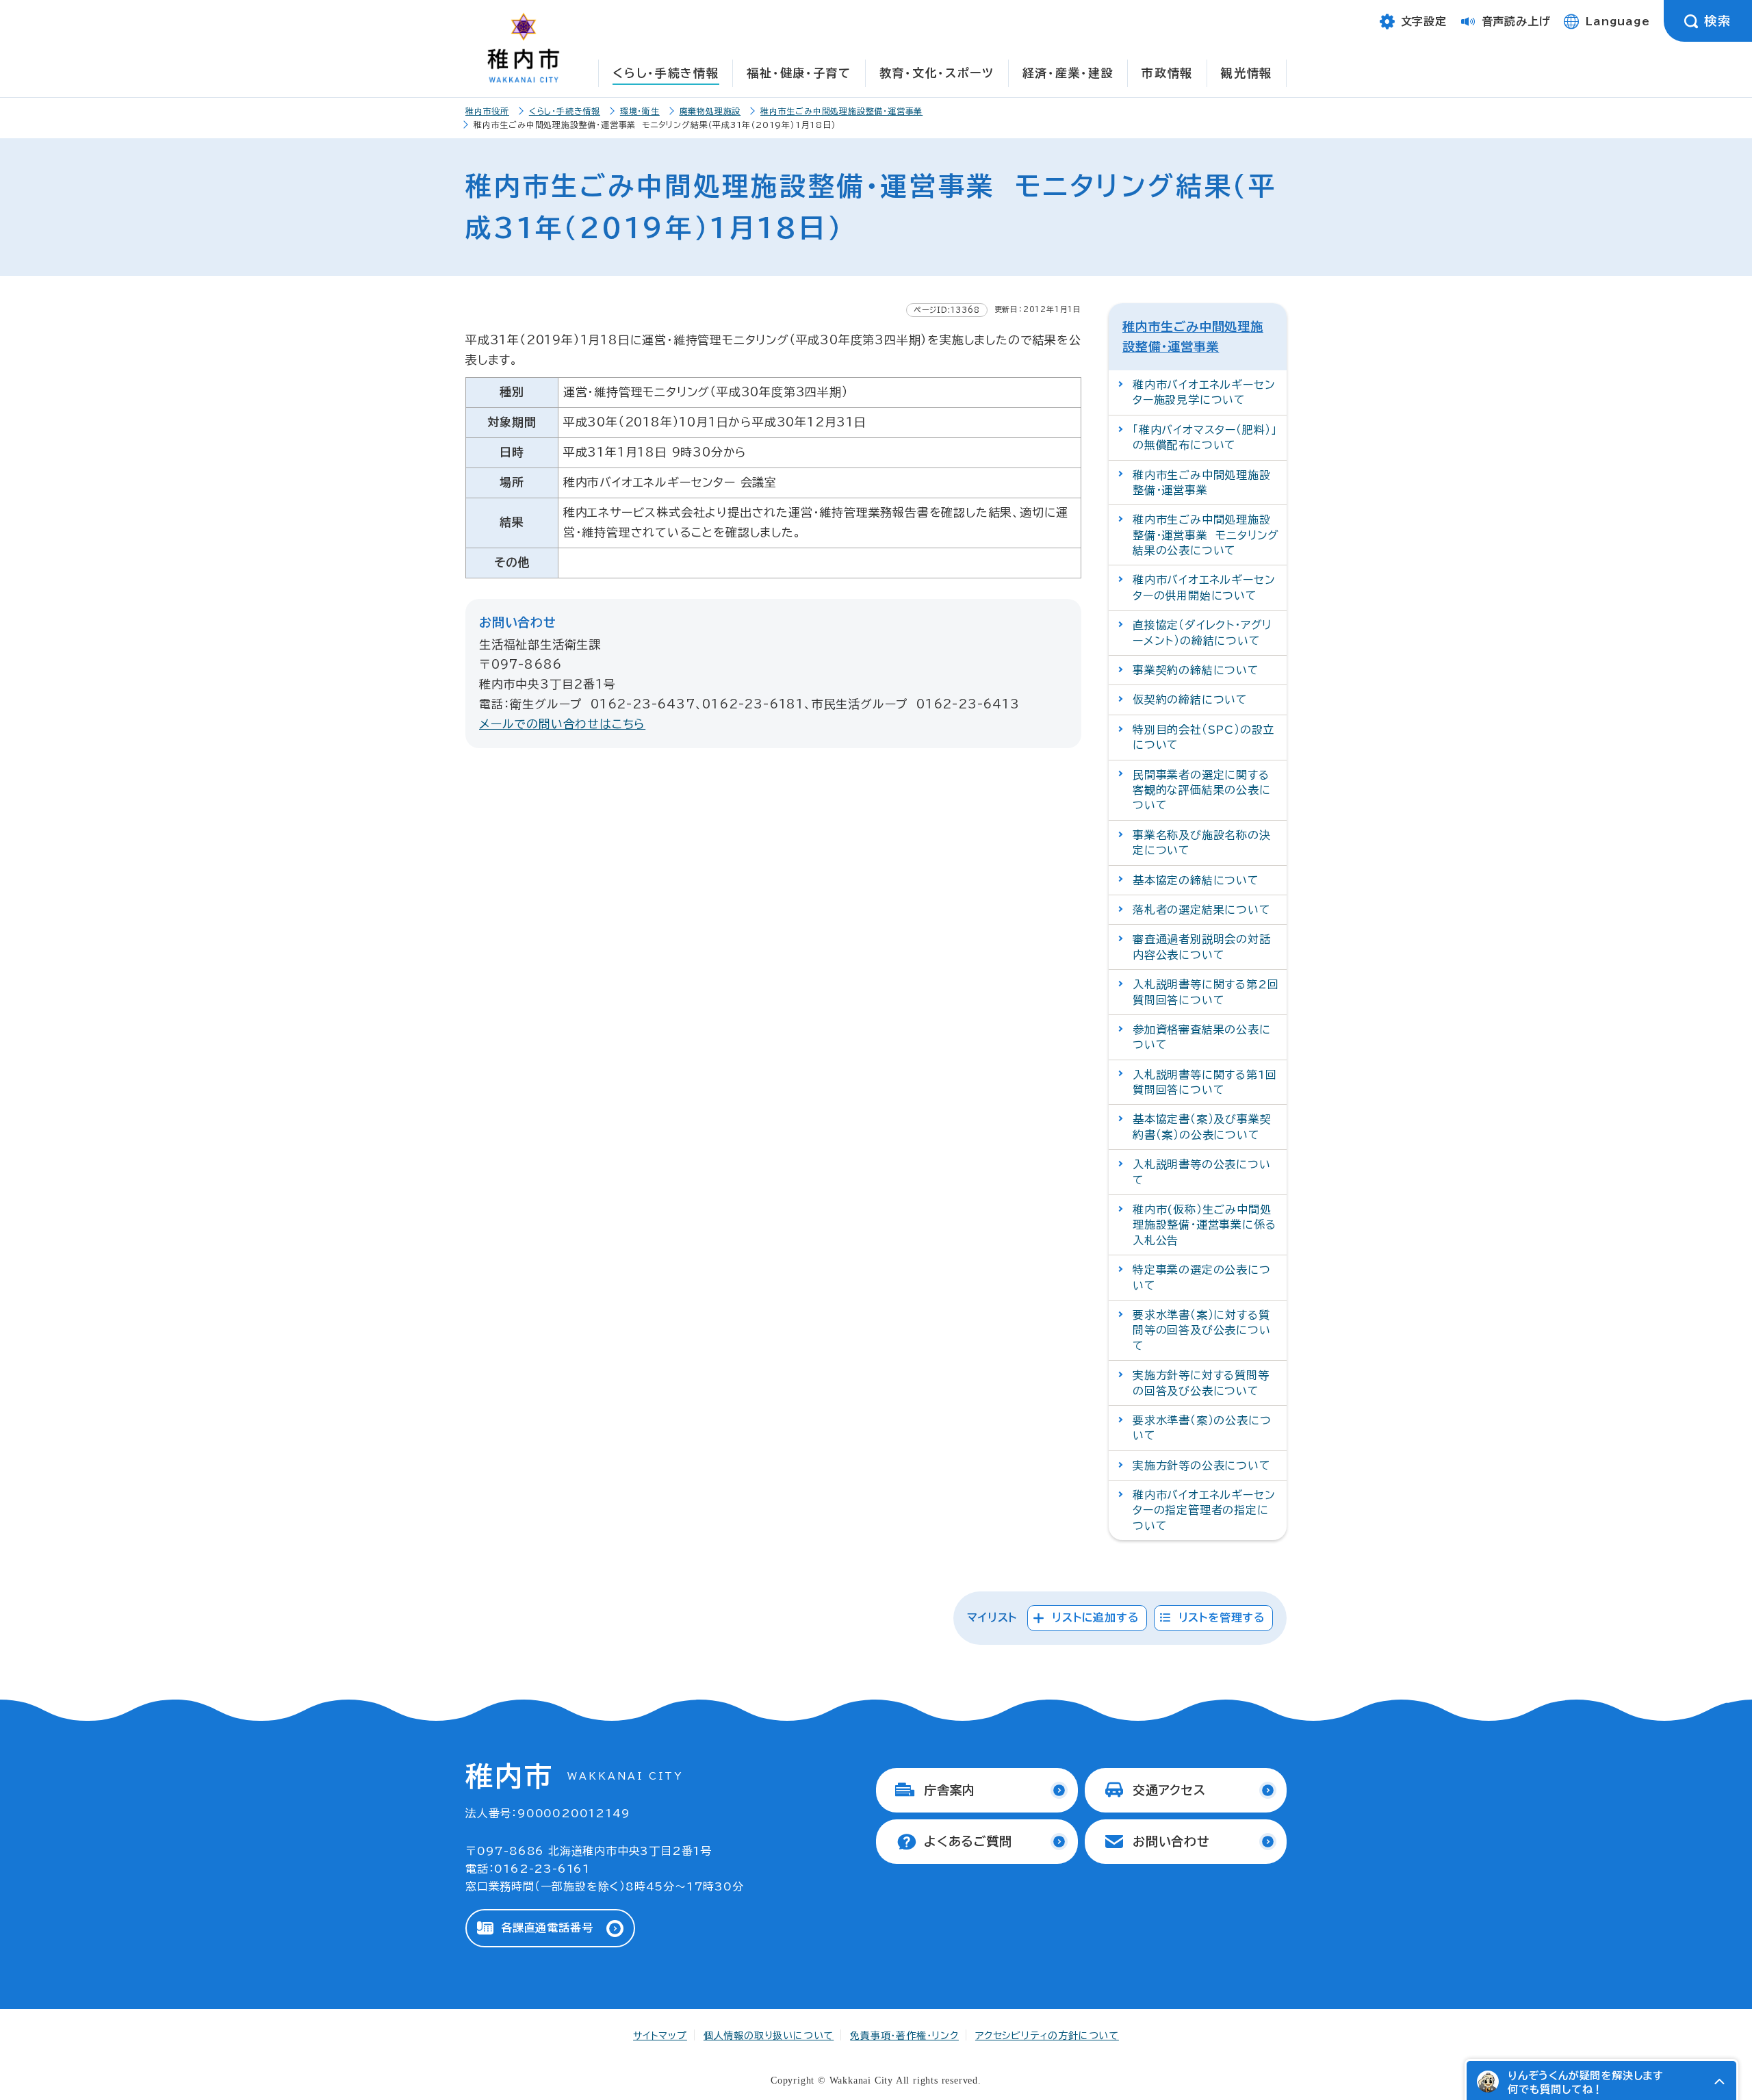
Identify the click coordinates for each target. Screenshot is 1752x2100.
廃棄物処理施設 (710, 111)
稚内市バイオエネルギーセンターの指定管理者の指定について (1204, 1510)
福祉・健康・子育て (799, 73)
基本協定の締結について (1196, 880)
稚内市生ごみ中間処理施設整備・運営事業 (841, 111)
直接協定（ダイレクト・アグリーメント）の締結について (1202, 632)
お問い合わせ (1171, 1841)
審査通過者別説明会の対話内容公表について (1202, 947)
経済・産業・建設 (1068, 73)
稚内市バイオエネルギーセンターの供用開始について (1204, 587)
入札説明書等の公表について (1202, 1172)
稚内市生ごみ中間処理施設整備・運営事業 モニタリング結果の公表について (1206, 535)
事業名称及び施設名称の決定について (1202, 843)
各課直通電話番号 (547, 1928)
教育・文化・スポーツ (937, 73)
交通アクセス (1169, 1790)
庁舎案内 (950, 1790)
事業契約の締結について (1196, 670)
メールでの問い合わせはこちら (562, 724)
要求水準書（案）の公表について (1202, 1428)
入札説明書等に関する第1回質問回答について (1204, 1082)
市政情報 (1167, 73)
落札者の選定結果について (1202, 910)
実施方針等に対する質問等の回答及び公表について (1201, 1383)
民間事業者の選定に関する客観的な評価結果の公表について (1202, 790)
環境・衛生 (640, 111)
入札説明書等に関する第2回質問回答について (1206, 992)
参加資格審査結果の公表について (1202, 1037)
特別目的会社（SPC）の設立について (1203, 737)
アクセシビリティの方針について (1047, 2036)
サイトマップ (660, 2036)
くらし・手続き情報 (666, 73)
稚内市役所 (487, 111)
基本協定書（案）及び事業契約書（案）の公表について (1202, 1127)
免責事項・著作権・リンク (904, 2036)
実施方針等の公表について (1202, 1465)
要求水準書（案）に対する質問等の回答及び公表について (1202, 1330)
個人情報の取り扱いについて (769, 2036)
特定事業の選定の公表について (1202, 1277)
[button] (1719, 2082)
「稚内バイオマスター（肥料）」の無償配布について (1205, 437)
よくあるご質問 (968, 1841)
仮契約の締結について (1190, 700)
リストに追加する (1095, 1617)
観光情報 (1247, 73)
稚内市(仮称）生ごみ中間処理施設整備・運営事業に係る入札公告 (1204, 1225)
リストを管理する (1222, 1617)
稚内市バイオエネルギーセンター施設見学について (1204, 392)
